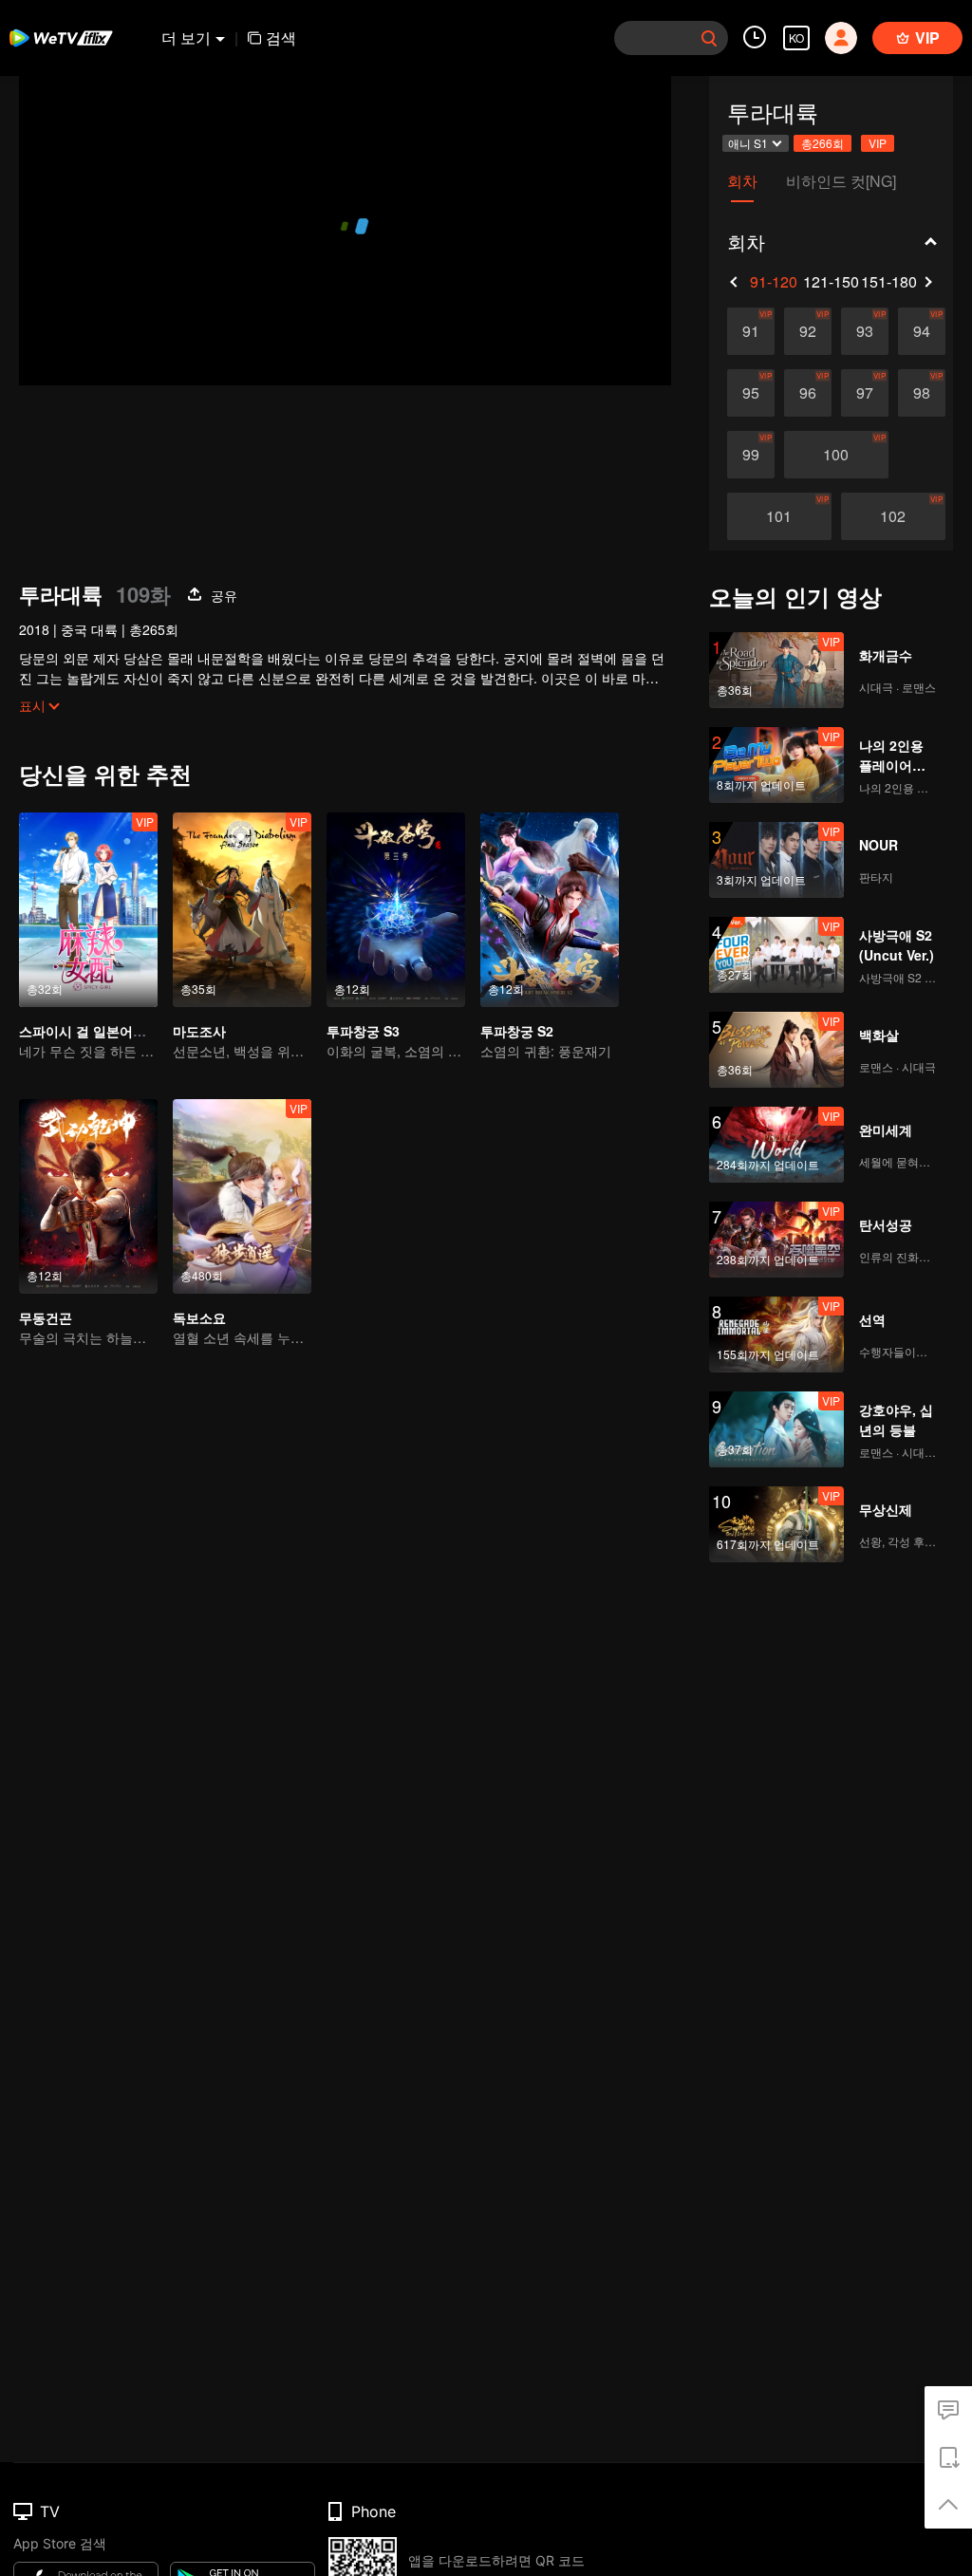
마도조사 (199, 1031)
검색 (281, 37)
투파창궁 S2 (517, 1031)
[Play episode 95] (751, 393)
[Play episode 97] (865, 393)
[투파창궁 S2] (550, 910)
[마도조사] (242, 910)
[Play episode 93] (865, 331)
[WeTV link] (62, 38)
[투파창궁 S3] (396, 910)
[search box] (709, 38)
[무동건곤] (88, 1196)
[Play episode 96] (808, 393)
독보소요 (199, 1317)
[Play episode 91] (751, 331)
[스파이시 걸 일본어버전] (88, 910)
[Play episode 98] (922, 393)
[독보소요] (242, 1196)
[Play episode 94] (922, 331)
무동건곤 (46, 1317)
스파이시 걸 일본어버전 (89, 1031)
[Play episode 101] (779, 516)
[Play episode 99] (751, 455)
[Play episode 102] (893, 516)
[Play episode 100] (836, 455)
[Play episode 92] (808, 331)
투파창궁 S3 (363, 1031)
